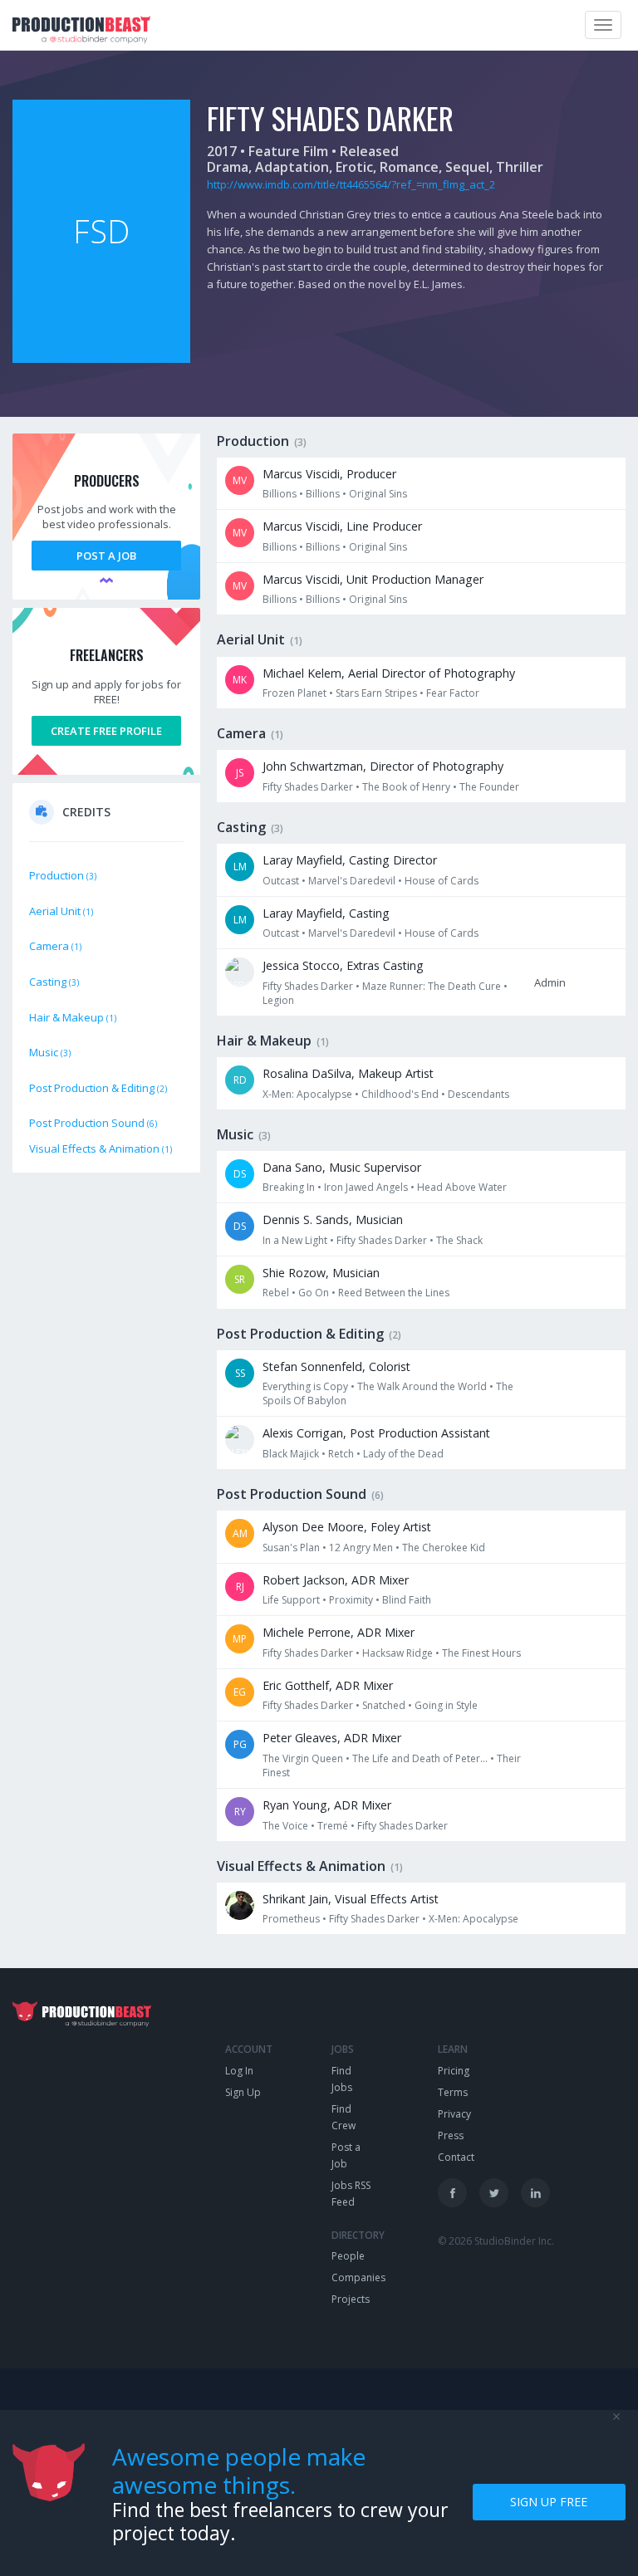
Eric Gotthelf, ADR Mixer (328, 1685)
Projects (351, 2299)
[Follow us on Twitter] (494, 2193)
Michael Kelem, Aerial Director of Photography (389, 673)
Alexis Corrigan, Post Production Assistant (376, 1433)
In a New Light (295, 1240)
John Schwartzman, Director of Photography (383, 766)
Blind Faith (407, 1600)
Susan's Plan (291, 1548)
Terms (453, 2092)
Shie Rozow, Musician (321, 1273)
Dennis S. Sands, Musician (333, 1219)
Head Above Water (462, 1187)
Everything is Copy (305, 1386)
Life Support (291, 1600)
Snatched (384, 1705)
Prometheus (291, 1919)
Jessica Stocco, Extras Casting (343, 965)
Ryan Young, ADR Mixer (327, 1805)
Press (451, 2135)
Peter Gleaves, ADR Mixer (332, 1738)
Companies (358, 2277)
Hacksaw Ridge (398, 1653)
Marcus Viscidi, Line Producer (342, 526)
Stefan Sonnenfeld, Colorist (336, 1366)
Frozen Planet (294, 693)
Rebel (276, 1293)
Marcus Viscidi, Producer (329, 474)
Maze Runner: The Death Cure (432, 986)
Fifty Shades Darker (308, 787)
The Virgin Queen (303, 1758)
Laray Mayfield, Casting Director (350, 860)
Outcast (281, 881)
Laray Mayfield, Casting (326, 913)
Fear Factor (453, 693)
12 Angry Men (361, 1548)
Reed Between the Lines (394, 1293)
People (348, 2256)
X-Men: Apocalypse (307, 1094)
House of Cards (442, 881)
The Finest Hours (481, 1653)
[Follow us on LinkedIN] (535, 2193)
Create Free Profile (106, 731)
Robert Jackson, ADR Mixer (336, 1580)
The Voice (285, 1826)
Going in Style (446, 1705)
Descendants (478, 1094)
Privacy (454, 2114)
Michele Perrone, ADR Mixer (339, 1632)
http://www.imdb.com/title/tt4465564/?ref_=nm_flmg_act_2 (351, 184)
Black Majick (291, 1454)
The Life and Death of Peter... (420, 1758)
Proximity (351, 1600)
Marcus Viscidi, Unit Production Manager (373, 579)
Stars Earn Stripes (376, 693)
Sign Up (243, 2092)
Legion (278, 1000)
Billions (280, 494)
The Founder (489, 787)
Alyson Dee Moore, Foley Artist (347, 1527)
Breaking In (289, 1187)
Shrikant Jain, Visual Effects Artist (351, 1899)
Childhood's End (400, 1094)
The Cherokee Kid (444, 1548)
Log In (239, 2071)
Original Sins (378, 494)
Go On (314, 1293)
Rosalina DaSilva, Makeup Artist (348, 1073)
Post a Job (106, 556)
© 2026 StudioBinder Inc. (496, 2241)
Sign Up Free (549, 2502)
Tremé (333, 1826)
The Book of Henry (406, 787)
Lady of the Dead (403, 1454)
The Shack (459, 1240)
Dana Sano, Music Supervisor (342, 1167)
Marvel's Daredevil (352, 881)
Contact (456, 2157)
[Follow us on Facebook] (452, 2193)
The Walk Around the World (422, 1386)
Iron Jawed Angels (366, 1187)
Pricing (454, 2071)
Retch (341, 1454)
